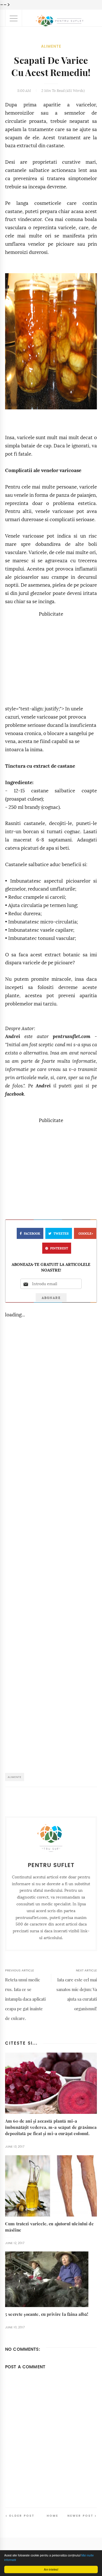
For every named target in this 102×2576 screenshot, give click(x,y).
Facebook (32, 1234)
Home (53, 2516)
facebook (15, 1094)
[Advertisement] (53, 658)
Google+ (86, 1234)
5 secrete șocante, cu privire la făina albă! (47, 2314)
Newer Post (80, 2516)
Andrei (13, 1036)
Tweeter (61, 1234)
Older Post (22, 2516)
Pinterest (59, 1248)
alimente (51, 46)
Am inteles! (51, 2569)
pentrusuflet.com (72, 1036)
